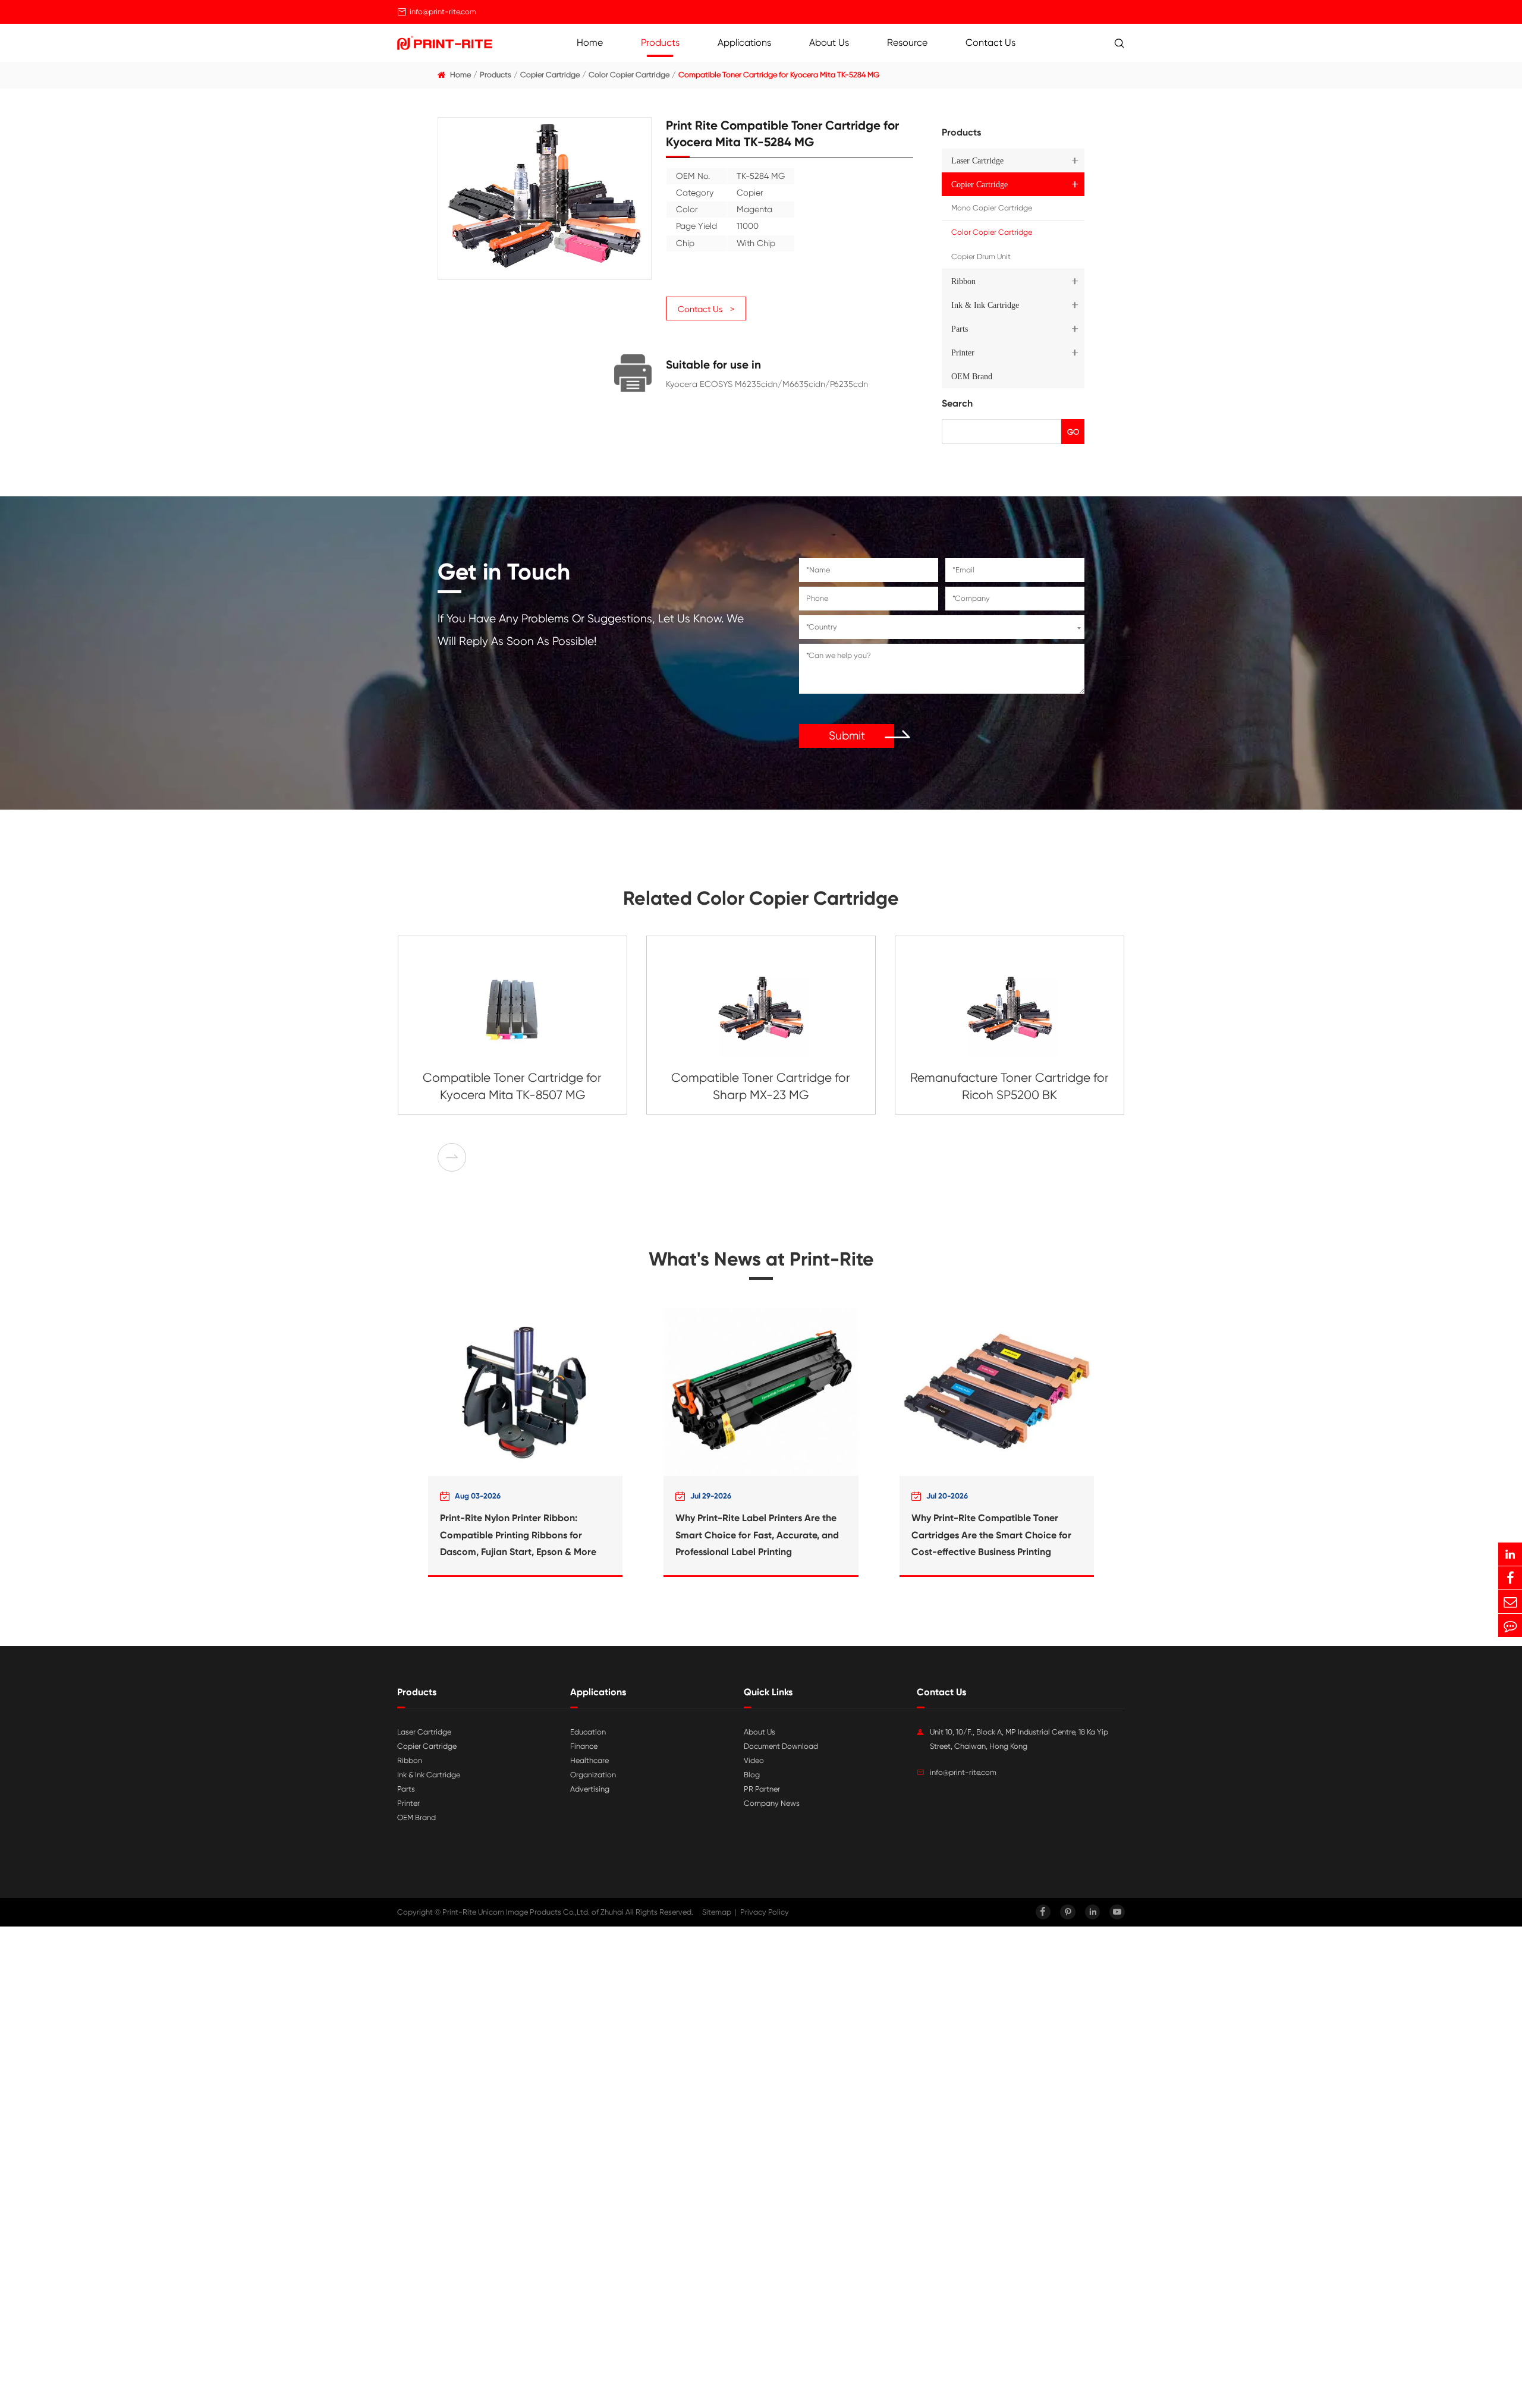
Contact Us (990, 43)
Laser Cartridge (977, 160)
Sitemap (717, 1912)
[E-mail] (1510, 1602)
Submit (847, 736)
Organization (593, 1775)
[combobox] (942, 627)
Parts (960, 329)
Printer (963, 352)
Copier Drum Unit (981, 256)
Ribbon (963, 281)
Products (660, 43)
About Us (829, 43)
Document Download (781, 1746)
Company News (772, 1803)
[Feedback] (1510, 1625)
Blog (752, 1775)
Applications (744, 43)
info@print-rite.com (443, 12)
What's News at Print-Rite (761, 1259)
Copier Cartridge (550, 75)
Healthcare (589, 1760)
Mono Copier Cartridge (992, 208)
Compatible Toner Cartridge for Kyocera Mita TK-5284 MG (779, 75)
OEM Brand (972, 376)
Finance (584, 1746)
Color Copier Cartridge (629, 75)
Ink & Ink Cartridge (985, 305)
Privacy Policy (765, 1912)
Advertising (590, 1789)
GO (1073, 432)
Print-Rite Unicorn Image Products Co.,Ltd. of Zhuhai (533, 1912)
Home (590, 43)
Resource (907, 43)
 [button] (411, 1157)
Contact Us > (706, 309)
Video (754, 1760)
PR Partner (762, 1789)
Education (588, 1732)
